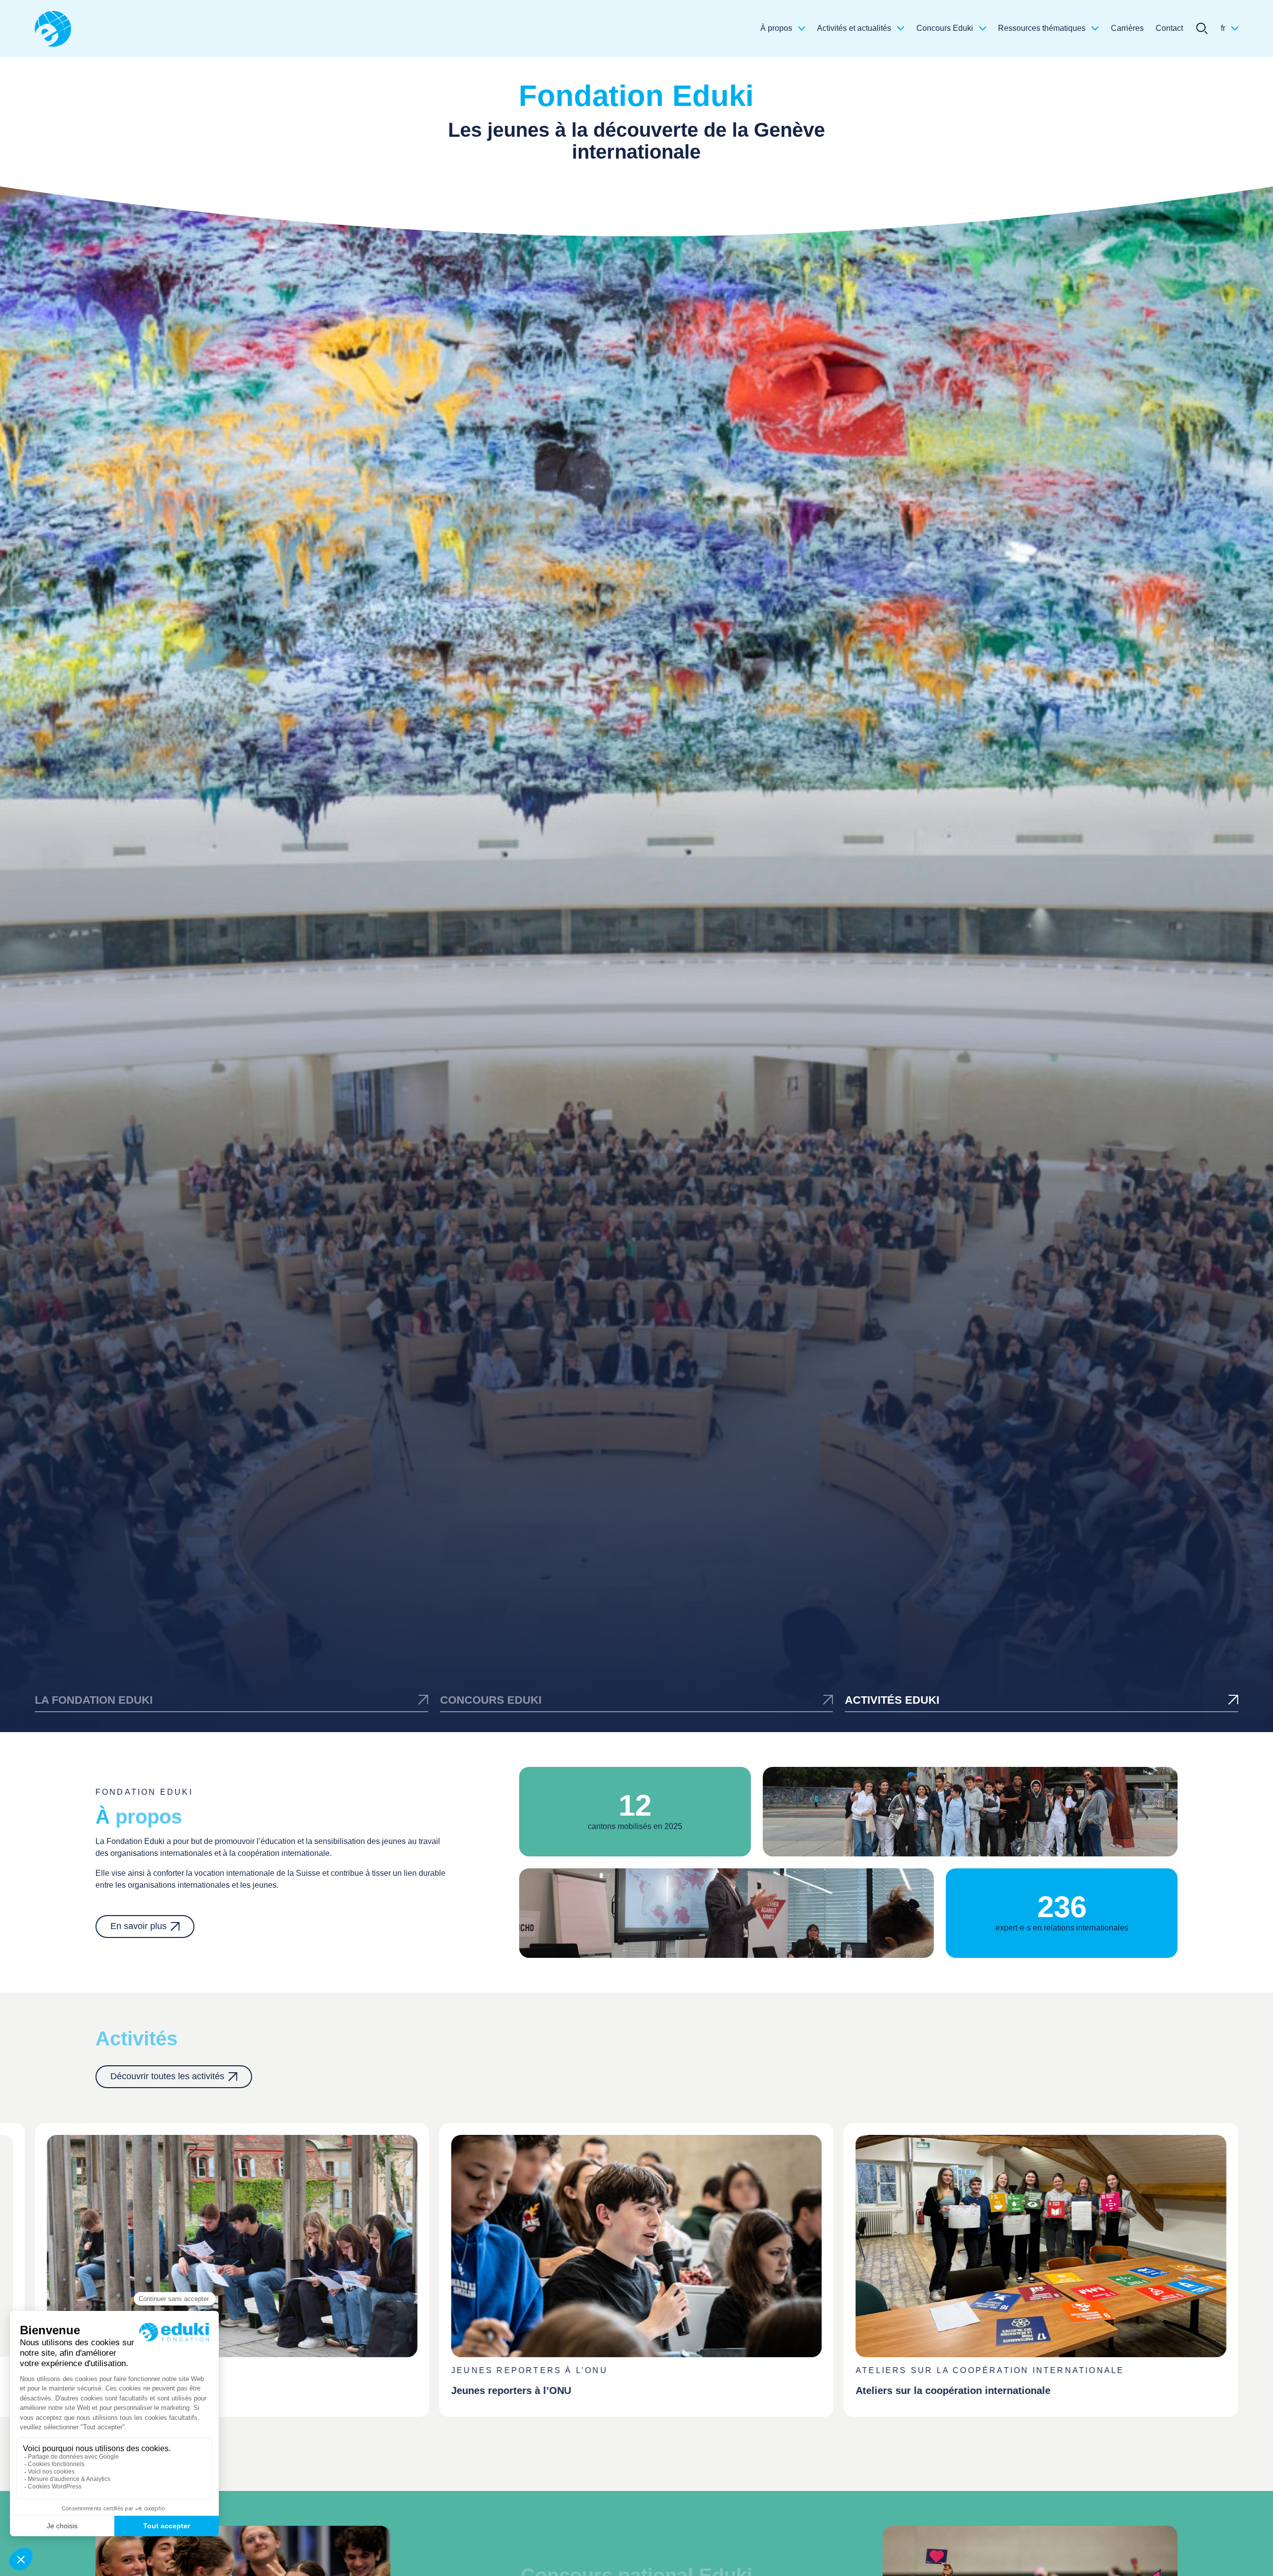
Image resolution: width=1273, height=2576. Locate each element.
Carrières (1127, 28)
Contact (1169, 28)
